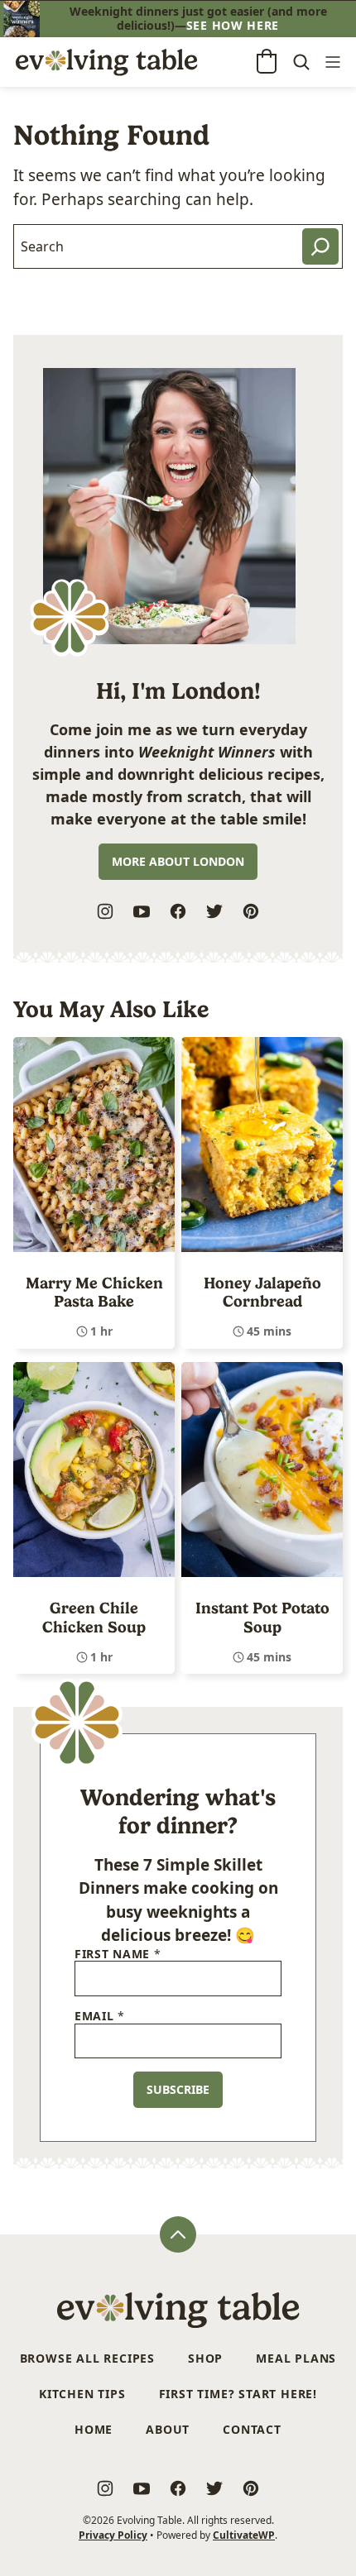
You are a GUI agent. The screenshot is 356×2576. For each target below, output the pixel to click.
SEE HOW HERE (233, 25)
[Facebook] (178, 911)
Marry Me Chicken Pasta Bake (94, 1293)
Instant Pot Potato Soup (262, 1618)
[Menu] (333, 62)
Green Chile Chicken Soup (94, 1618)
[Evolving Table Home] (106, 62)
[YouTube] (142, 911)
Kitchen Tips (82, 2394)
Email (100, 2017)
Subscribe (178, 2089)
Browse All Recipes (87, 2358)
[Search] (301, 62)
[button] (267, 61)
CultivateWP (244, 2535)
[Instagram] (105, 911)
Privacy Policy (113, 2535)
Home (94, 2429)
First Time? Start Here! (238, 2394)
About (168, 2429)
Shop (205, 2358)
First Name (118, 1955)
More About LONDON (178, 861)
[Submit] (320, 246)
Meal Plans (296, 2358)
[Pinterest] (251, 911)
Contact (252, 2429)
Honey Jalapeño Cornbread (262, 1293)
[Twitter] (214, 911)
